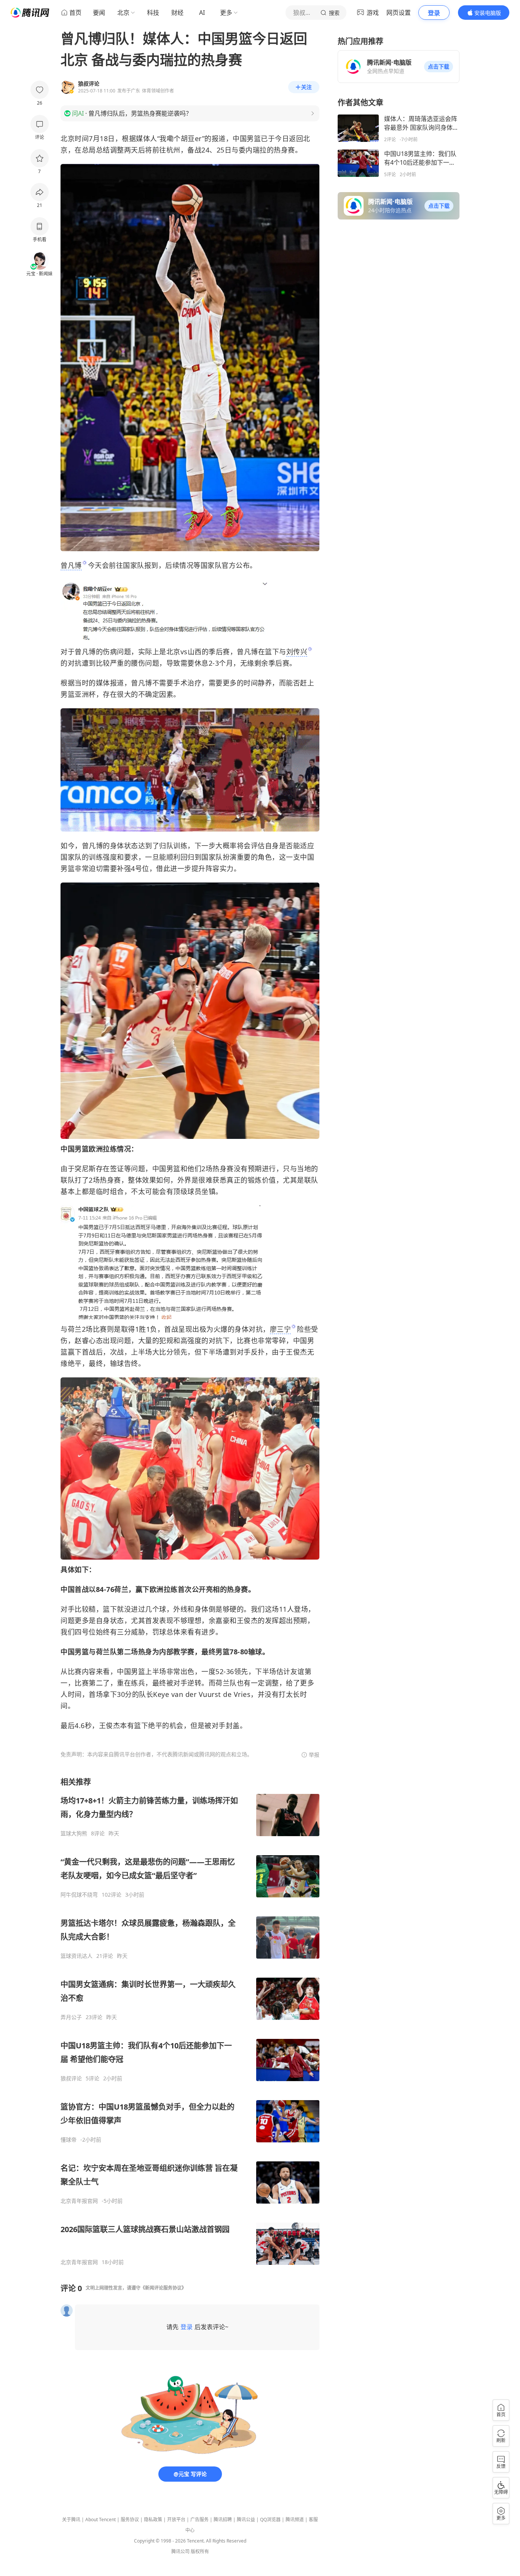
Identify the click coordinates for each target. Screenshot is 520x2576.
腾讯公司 (180, 2551)
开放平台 (176, 2520)
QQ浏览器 (270, 2520)
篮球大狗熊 (74, 1833)
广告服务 (199, 2520)
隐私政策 (153, 2520)
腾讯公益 (246, 2520)
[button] (439, 67)
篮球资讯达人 (77, 1956)
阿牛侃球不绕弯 (79, 1895)
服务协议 (130, 2520)
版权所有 (200, 2551)
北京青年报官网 (79, 2201)
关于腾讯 (71, 2520)
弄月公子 (71, 2017)
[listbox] (190, 2021)
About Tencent (100, 2520)
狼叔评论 (71, 2078)
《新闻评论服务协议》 (163, 2288)
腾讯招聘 (223, 2520)
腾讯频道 (295, 2520)
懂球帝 (69, 2140)
